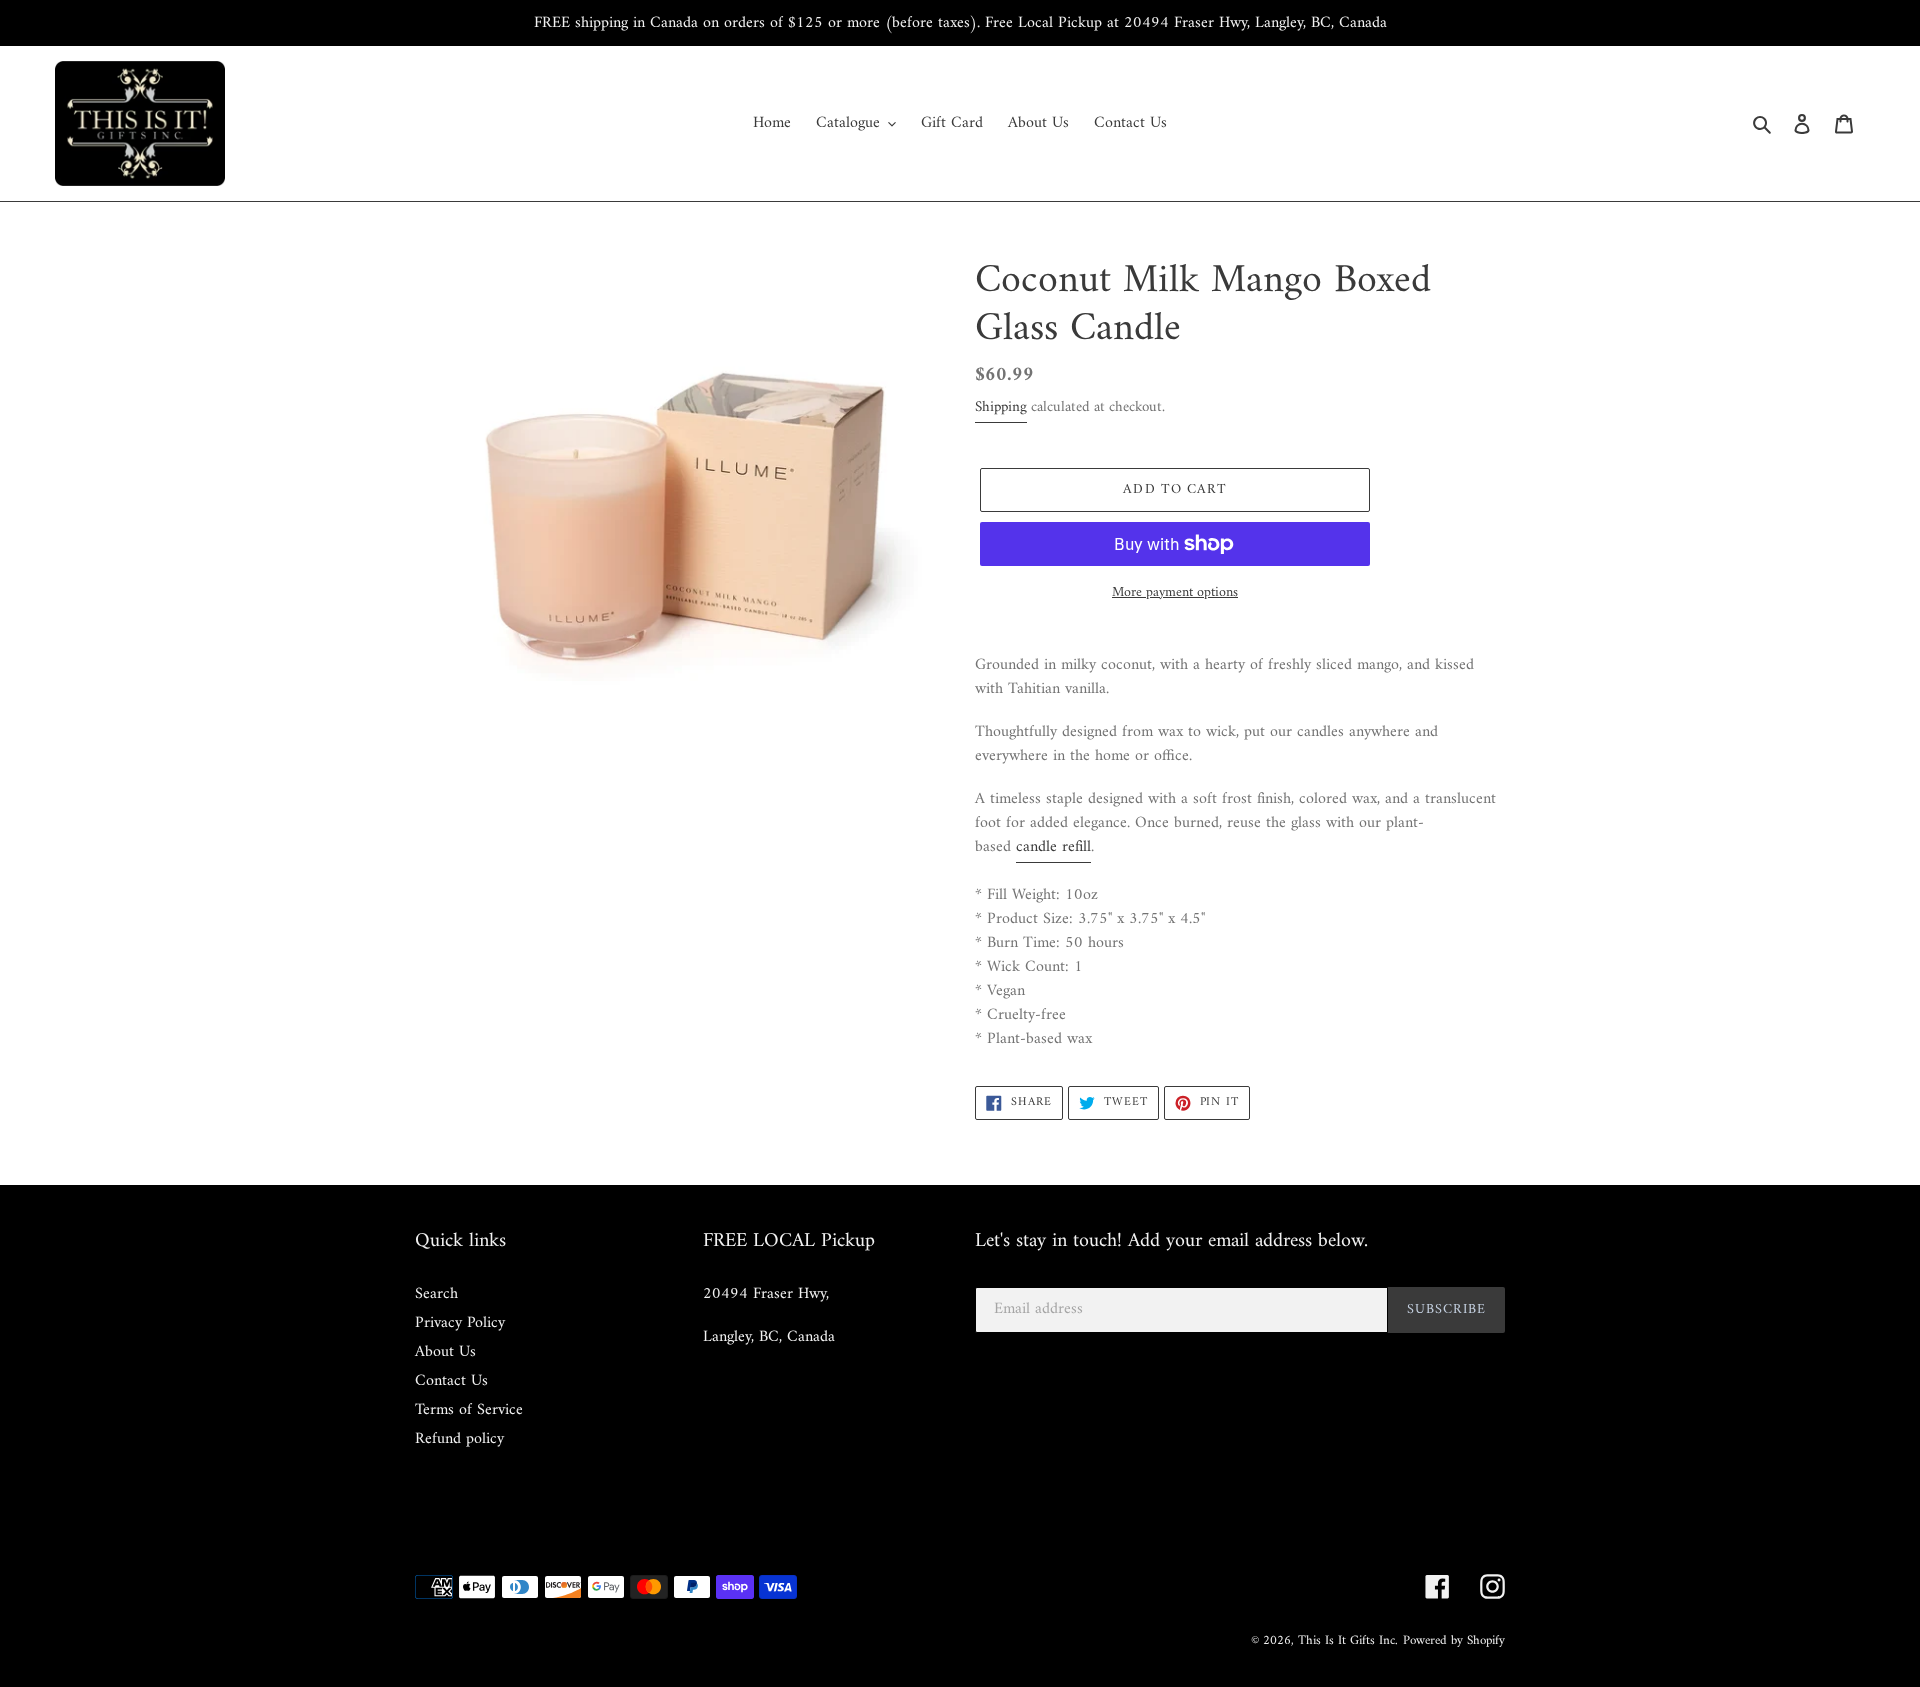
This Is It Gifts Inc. (1348, 1640)
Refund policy (459, 1439)
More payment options (1175, 592)
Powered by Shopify (1454, 1640)
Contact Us (451, 1381)
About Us (445, 1352)
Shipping (1001, 407)
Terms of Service (469, 1410)
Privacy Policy (460, 1323)
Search (436, 1294)
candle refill (1053, 847)
